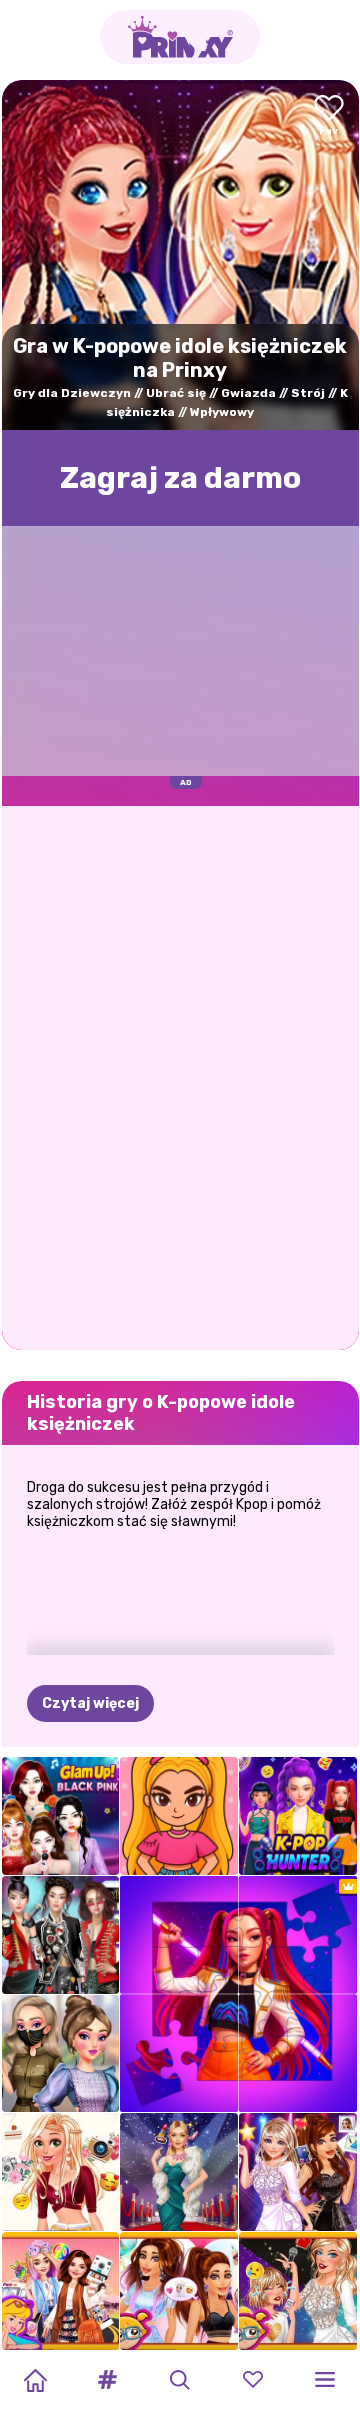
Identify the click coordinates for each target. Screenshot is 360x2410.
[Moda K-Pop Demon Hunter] (298, 1816)
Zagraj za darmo (180, 478)
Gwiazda (248, 393)
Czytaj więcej (90, 1703)
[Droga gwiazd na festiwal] (61, 2291)
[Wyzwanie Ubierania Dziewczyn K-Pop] (61, 1935)
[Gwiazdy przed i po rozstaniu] (298, 2291)
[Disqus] (180, 1076)
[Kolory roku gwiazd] (179, 2291)
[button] (108, 2380)
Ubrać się (176, 393)
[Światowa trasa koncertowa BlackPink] (61, 1816)
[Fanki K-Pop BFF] (61, 2054)
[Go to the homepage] (180, 37)
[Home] (35, 2380)
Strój (308, 393)
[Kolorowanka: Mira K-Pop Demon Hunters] (179, 1816)
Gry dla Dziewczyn (72, 393)
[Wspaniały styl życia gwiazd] (179, 2172)
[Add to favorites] (329, 116)
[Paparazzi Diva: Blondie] (61, 2172)
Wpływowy (222, 412)
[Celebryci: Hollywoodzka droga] (298, 2172)
